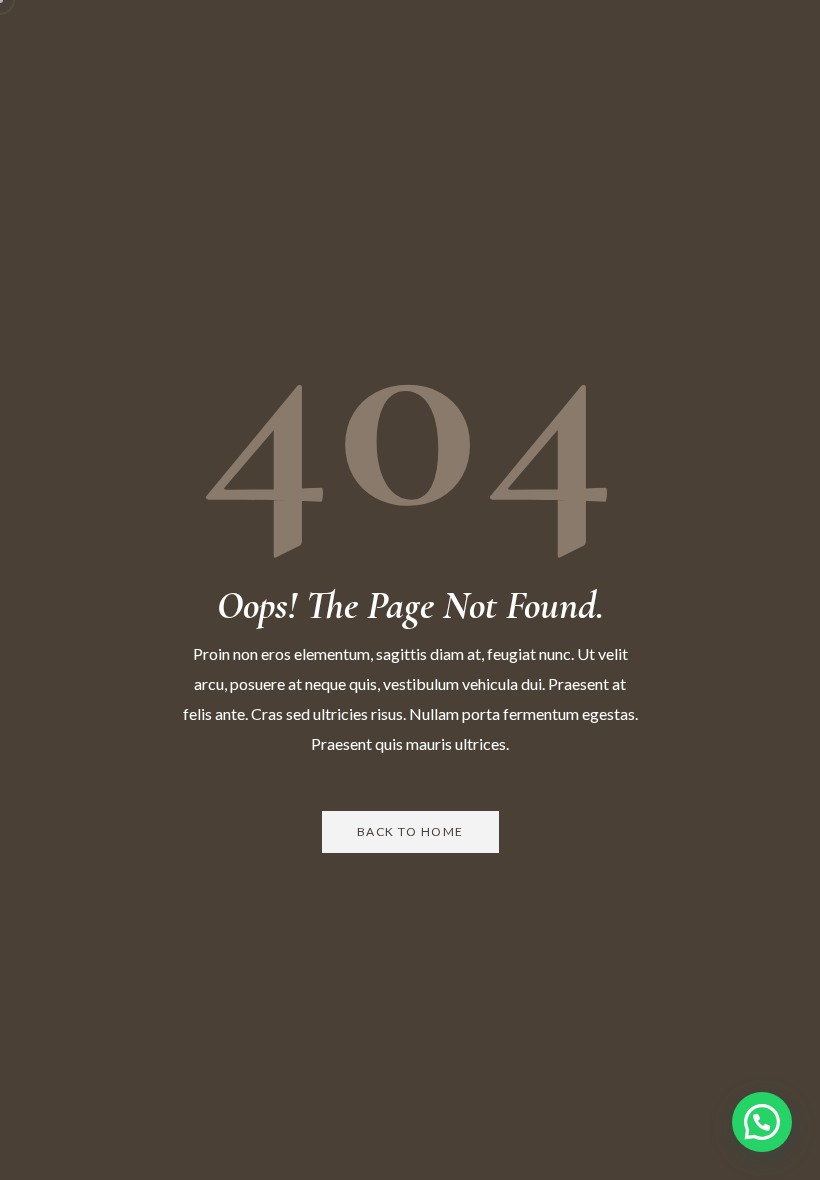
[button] (762, 1122)
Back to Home (410, 831)
